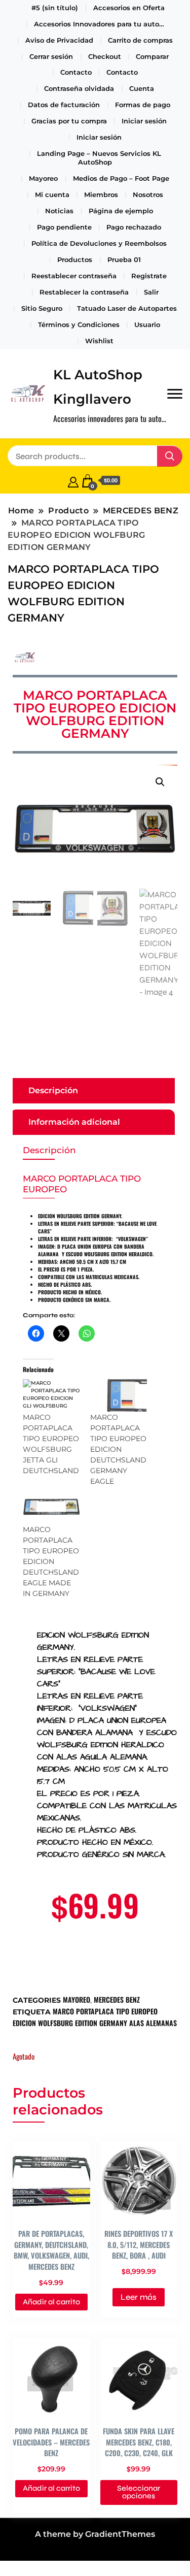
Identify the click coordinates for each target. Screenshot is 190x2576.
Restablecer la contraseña (84, 292)
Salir (151, 292)
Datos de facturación (64, 105)
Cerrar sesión (51, 56)
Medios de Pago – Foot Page (121, 178)
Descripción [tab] (53, 1090)
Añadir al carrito (51, 2302)
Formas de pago (143, 105)
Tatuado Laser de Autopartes (127, 308)
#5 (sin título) (55, 8)
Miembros (101, 194)
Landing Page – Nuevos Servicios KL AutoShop (99, 158)
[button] (160, 782)
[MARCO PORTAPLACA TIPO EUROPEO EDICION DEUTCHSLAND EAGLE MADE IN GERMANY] (51, 1508)
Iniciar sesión (144, 121)
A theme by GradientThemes (95, 2534)
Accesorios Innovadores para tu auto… (99, 24)
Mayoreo (43, 178)
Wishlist (99, 341)
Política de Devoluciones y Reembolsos (99, 243)
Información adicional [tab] (74, 1122)
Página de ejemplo (121, 211)
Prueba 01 (124, 259)
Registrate (149, 276)
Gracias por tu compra (69, 121)
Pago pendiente (64, 227)
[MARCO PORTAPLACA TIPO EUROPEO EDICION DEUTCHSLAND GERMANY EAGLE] (119, 1395)
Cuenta (142, 88)
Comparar (152, 56)
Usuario (147, 324)
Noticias (59, 211)
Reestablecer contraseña (74, 276)
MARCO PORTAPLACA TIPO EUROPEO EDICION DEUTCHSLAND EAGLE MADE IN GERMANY (51, 1561)
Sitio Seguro (42, 308)
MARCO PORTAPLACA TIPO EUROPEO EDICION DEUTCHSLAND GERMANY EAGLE (118, 1449)
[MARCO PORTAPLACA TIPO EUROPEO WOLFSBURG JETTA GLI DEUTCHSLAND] (51, 1395)
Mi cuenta (52, 194)
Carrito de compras (140, 40)
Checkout (105, 56)
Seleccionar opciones (139, 2492)
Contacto (76, 72)
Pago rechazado (134, 227)
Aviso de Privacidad (59, 40)
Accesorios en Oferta (129, 8)
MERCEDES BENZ (117, 1999)
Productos (75, 259)
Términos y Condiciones (79, 324)
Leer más (139, 2297)
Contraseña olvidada (79, 88)
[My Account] (73, 481)
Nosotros (148, 194)
